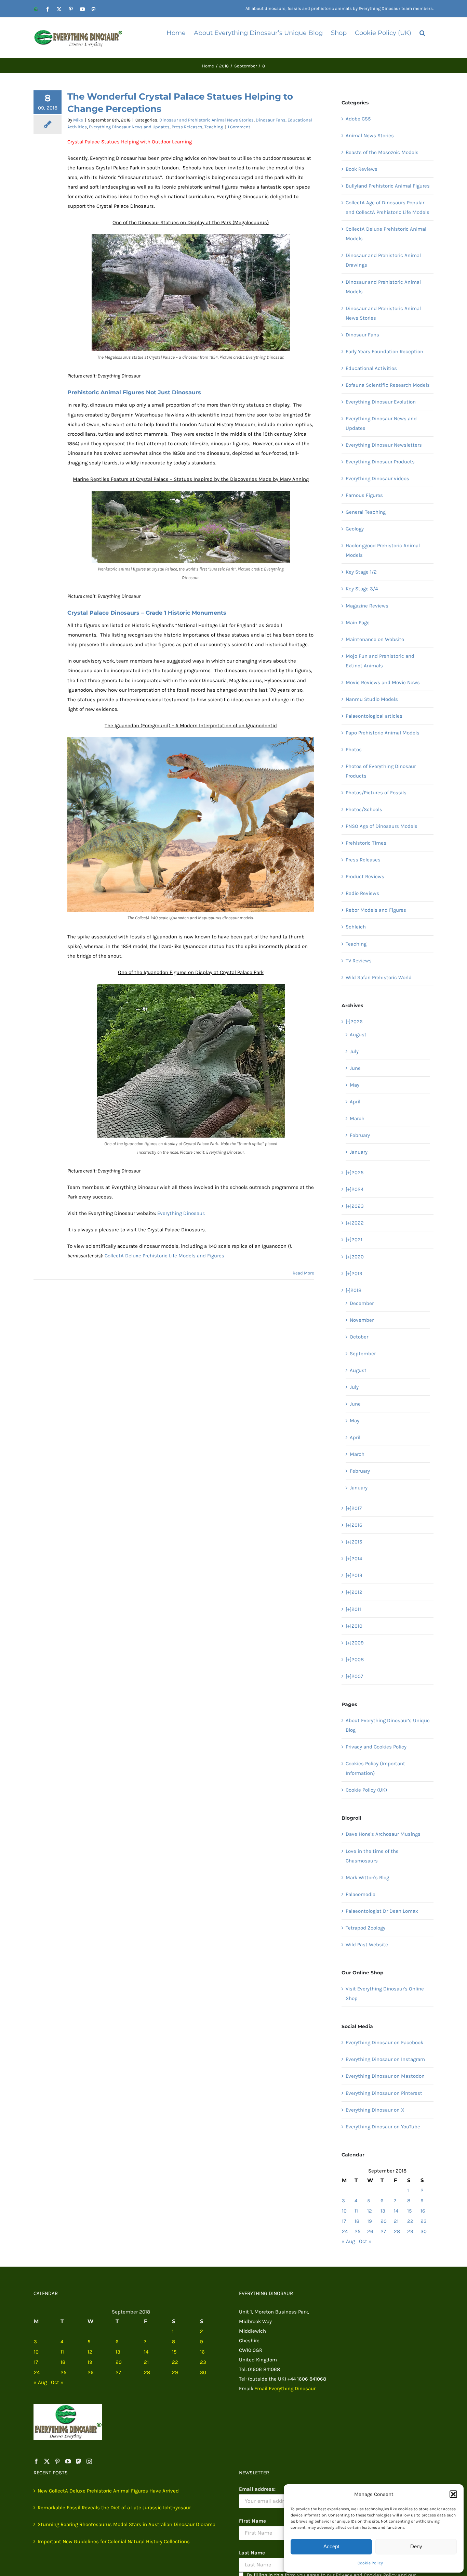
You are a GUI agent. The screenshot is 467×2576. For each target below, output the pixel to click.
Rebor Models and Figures (376, 910)
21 (396, 2221)
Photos (354, 749)
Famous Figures (364, 495)
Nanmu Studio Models (372, 699)
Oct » (365, 2241)
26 (370, 2231)
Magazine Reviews (367, 606)
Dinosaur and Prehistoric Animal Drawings (383, 260)
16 (423, 2211)
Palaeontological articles (374, 716)
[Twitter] (47, 2461)
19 (370, 2221)
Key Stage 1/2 (361, 572)
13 (383, 2211)
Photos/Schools (364, 809)
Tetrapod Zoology (365, 1928)
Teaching (214, 127)
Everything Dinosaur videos (377, 478)
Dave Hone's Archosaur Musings (383, 1834)
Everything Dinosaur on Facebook (384, 2042)
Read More (303, 1273)
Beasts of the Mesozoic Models (382, 152)
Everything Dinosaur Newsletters (384, 445)
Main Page (358, 623)
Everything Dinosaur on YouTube (383, 2127)
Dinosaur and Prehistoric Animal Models (383, 287)
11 (356, 2211)
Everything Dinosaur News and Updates (129, 127)
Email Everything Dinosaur (285, 2388)
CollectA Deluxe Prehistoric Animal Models (386, 234)
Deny (416, 2546)
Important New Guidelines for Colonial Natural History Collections (114, 2541)
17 (344, 2221)
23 (424, 2221)
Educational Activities (371, 368)
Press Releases (187, 127)
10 (344, 2211)
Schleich (356, 927)
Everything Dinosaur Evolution (381, 402)
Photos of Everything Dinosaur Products (381, 771)
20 (384, 2221)
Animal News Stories (370, 136)
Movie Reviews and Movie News (383, 682)
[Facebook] (36, 2461)
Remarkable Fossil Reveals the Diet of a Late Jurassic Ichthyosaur (114, 2508)
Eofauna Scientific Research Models (388, 385)
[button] (453, 2494)
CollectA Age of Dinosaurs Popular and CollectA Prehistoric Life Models (388, 207)
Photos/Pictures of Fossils (376, 793)
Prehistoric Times (366, 843)
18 (357, 2221)
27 (383, 2231)
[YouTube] (68, 2461)
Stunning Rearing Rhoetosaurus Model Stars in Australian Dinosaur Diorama (126, 2524)
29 (410, 2231)
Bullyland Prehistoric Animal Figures (388, 186)
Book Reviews (362, 169)
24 (345, 2231)
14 (396, 2211)
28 (397, 2231)
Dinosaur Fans (271, 120)
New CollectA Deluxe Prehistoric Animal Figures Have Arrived (108, 2491)
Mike (78, 120)
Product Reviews (365, 876)
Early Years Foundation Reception (384, 351)
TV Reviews (359, 961)
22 (410, 2221)
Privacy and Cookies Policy (376, 1747)
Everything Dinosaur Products (380, 462)
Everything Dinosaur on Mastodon (385, 2076)
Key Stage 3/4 (362, 589)
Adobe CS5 (358, 119)
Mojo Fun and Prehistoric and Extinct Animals (380, 661)
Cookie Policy (370, 2563)
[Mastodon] (79, 2461)
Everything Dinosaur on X (375, 2110)
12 (370, 2211)
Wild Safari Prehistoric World (379, 977)
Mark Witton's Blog (367, 1877)
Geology (355, 529)
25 (357, 2231)
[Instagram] (89, 2461)
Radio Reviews (362, 893)
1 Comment (239, 127)
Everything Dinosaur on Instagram (385, 2059)
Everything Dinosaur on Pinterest (384, 2093)
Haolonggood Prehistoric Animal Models (383, 550)
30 (424, 2231)
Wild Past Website (367, 1945)
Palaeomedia (361, 1894)
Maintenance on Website (375, 639)
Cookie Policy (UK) (366, 1790)
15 (409, 2211)
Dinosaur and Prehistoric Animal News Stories (206, 120)
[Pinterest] (57, 2461)
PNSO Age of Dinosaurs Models (382, 826)
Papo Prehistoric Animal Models (383, 733)
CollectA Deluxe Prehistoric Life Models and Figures (164, 1256)
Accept (331, 2546)
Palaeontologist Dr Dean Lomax (382, 1911)
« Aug (348, 2241)
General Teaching (366, 512)
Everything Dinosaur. (181, 1213)
